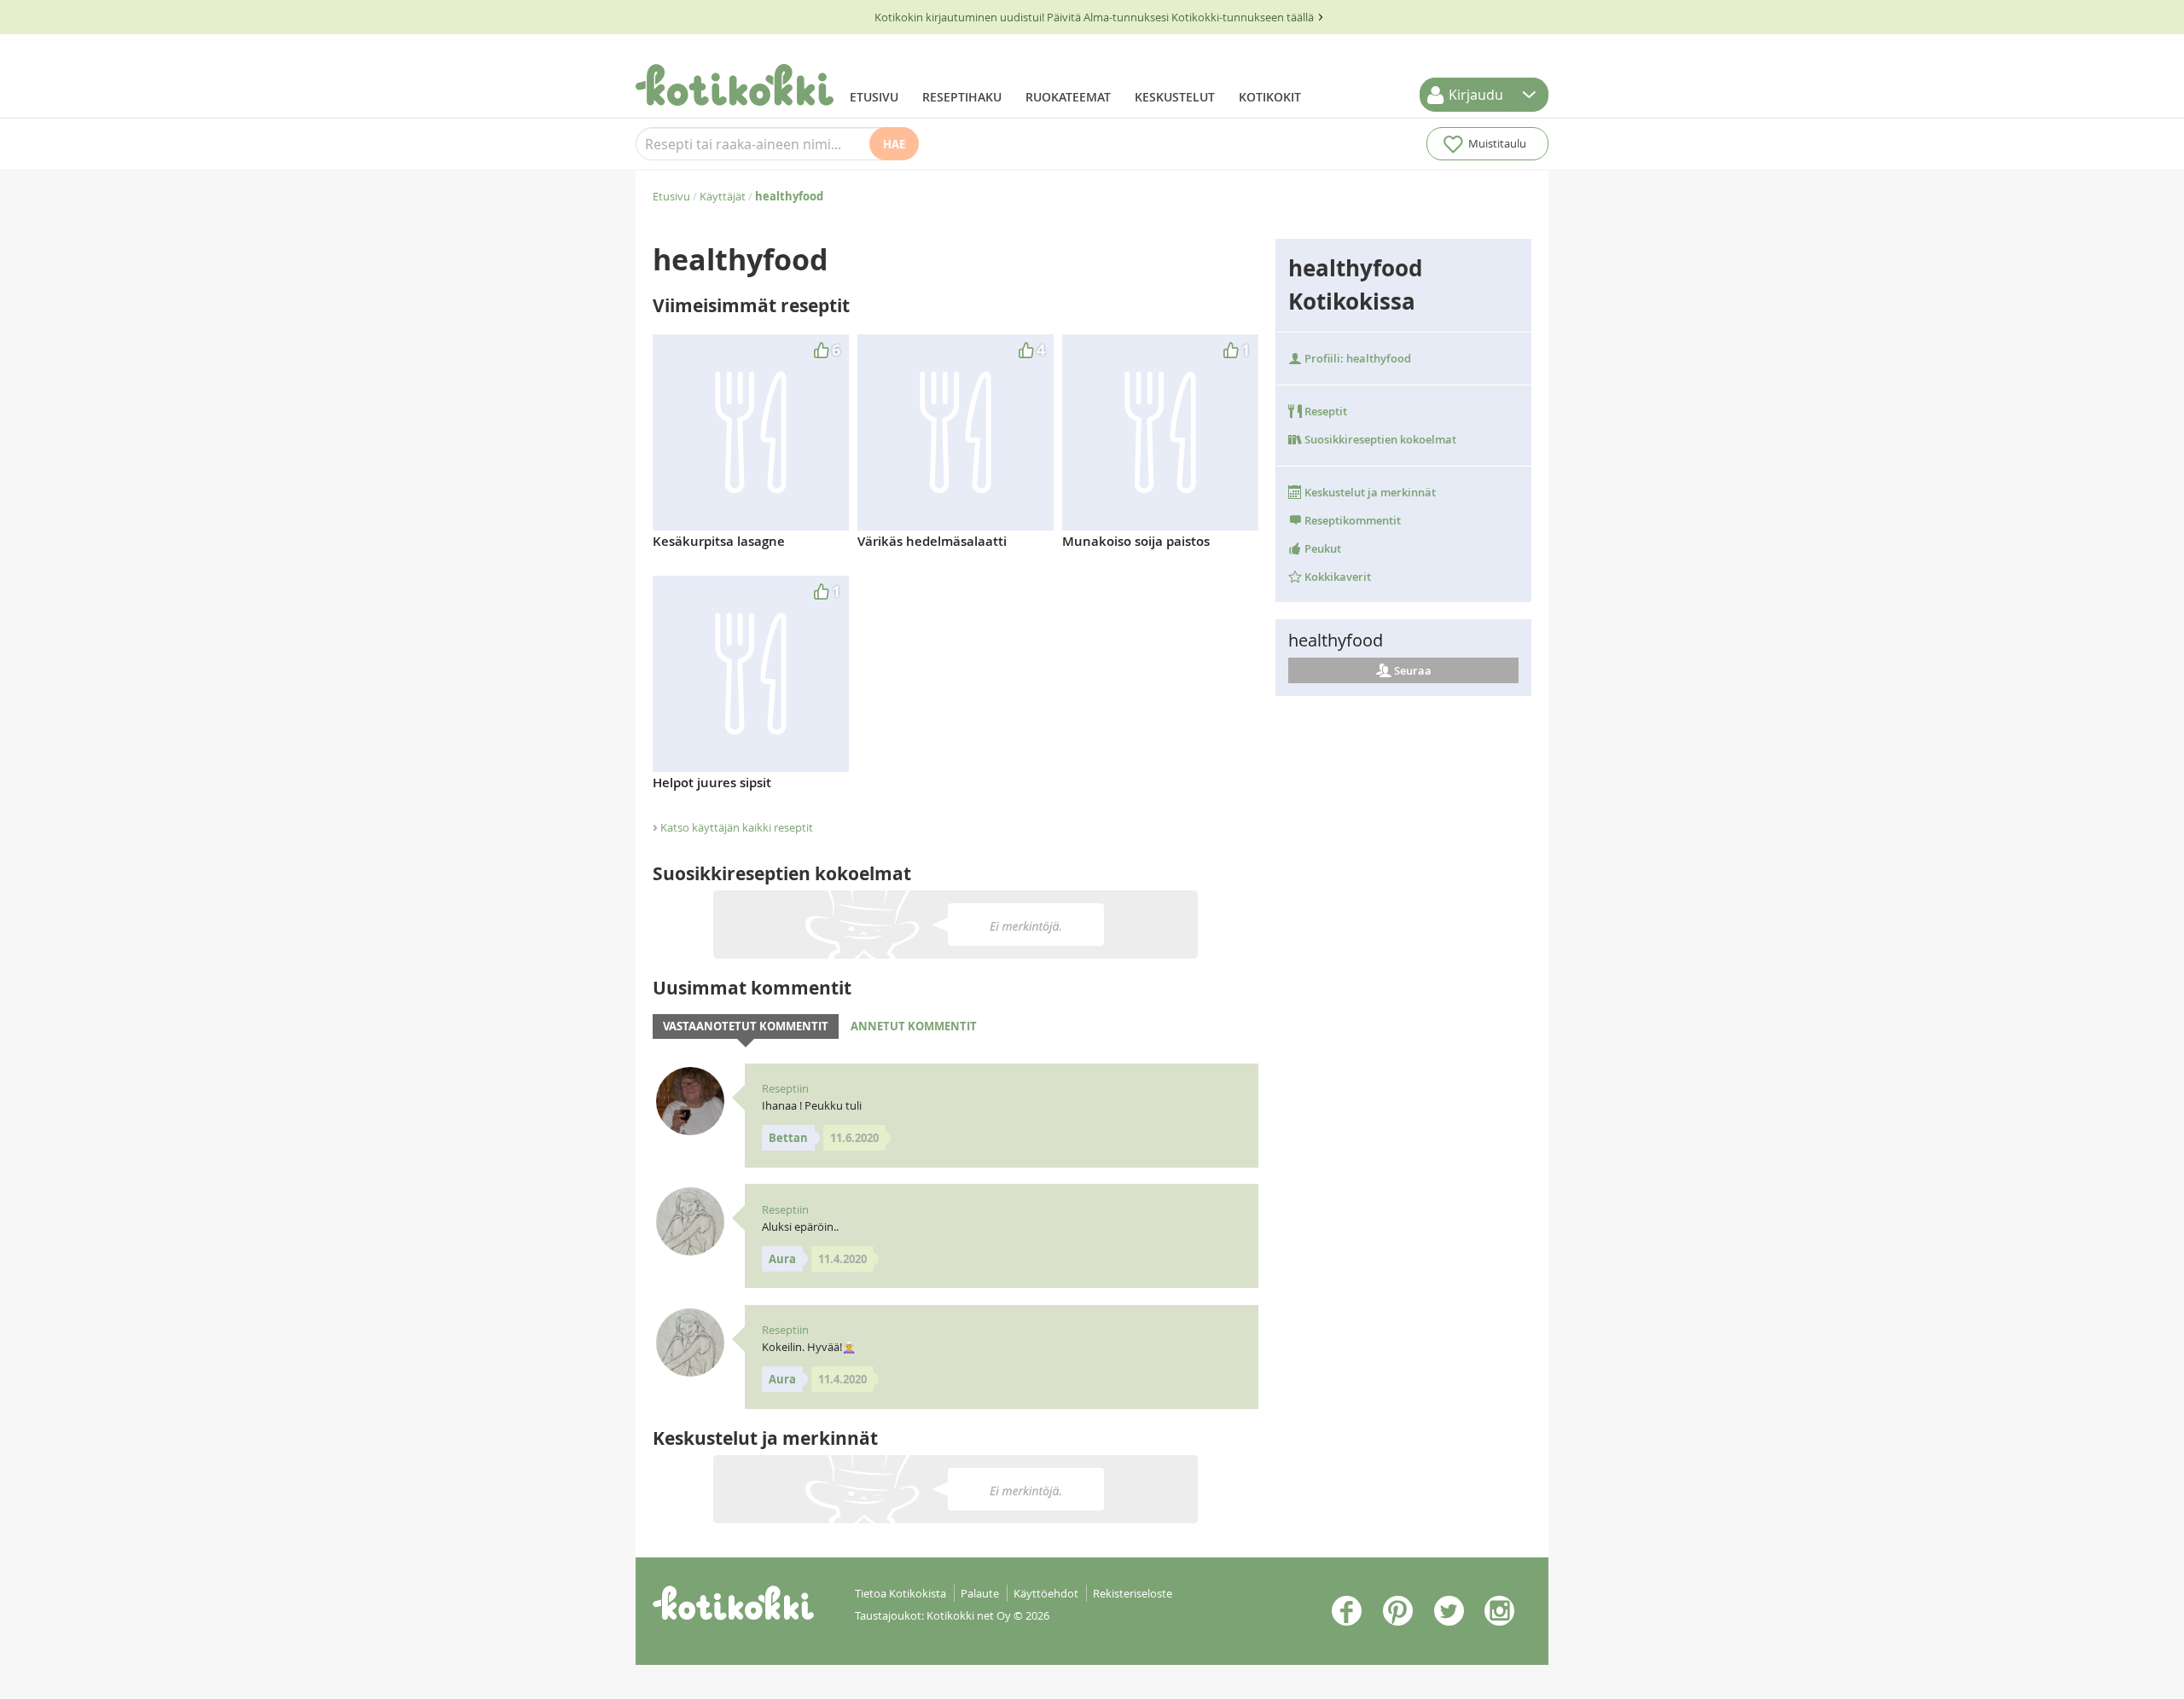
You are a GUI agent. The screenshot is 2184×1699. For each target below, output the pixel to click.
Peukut (1321, 548)
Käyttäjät (723, 196)
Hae (894, 144)
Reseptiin (785, 1088)
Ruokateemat (1068, 97)
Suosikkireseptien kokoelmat (1379, 439)
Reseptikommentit (1351, 520)
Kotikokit (1270, 97)
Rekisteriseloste (1133, 1593)
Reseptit (1324, 411)
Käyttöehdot (1046, 1593)
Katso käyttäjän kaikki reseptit (737, 827)
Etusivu (874, 97)
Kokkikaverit (1336, 577)
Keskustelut (1175, 97)
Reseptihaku (962, 97)
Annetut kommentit (914, 1026)
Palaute (980, 1593)
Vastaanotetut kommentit (746, 1026)
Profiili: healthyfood (1356, 358)
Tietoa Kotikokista (900, 1593)
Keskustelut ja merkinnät (1369, 492)
